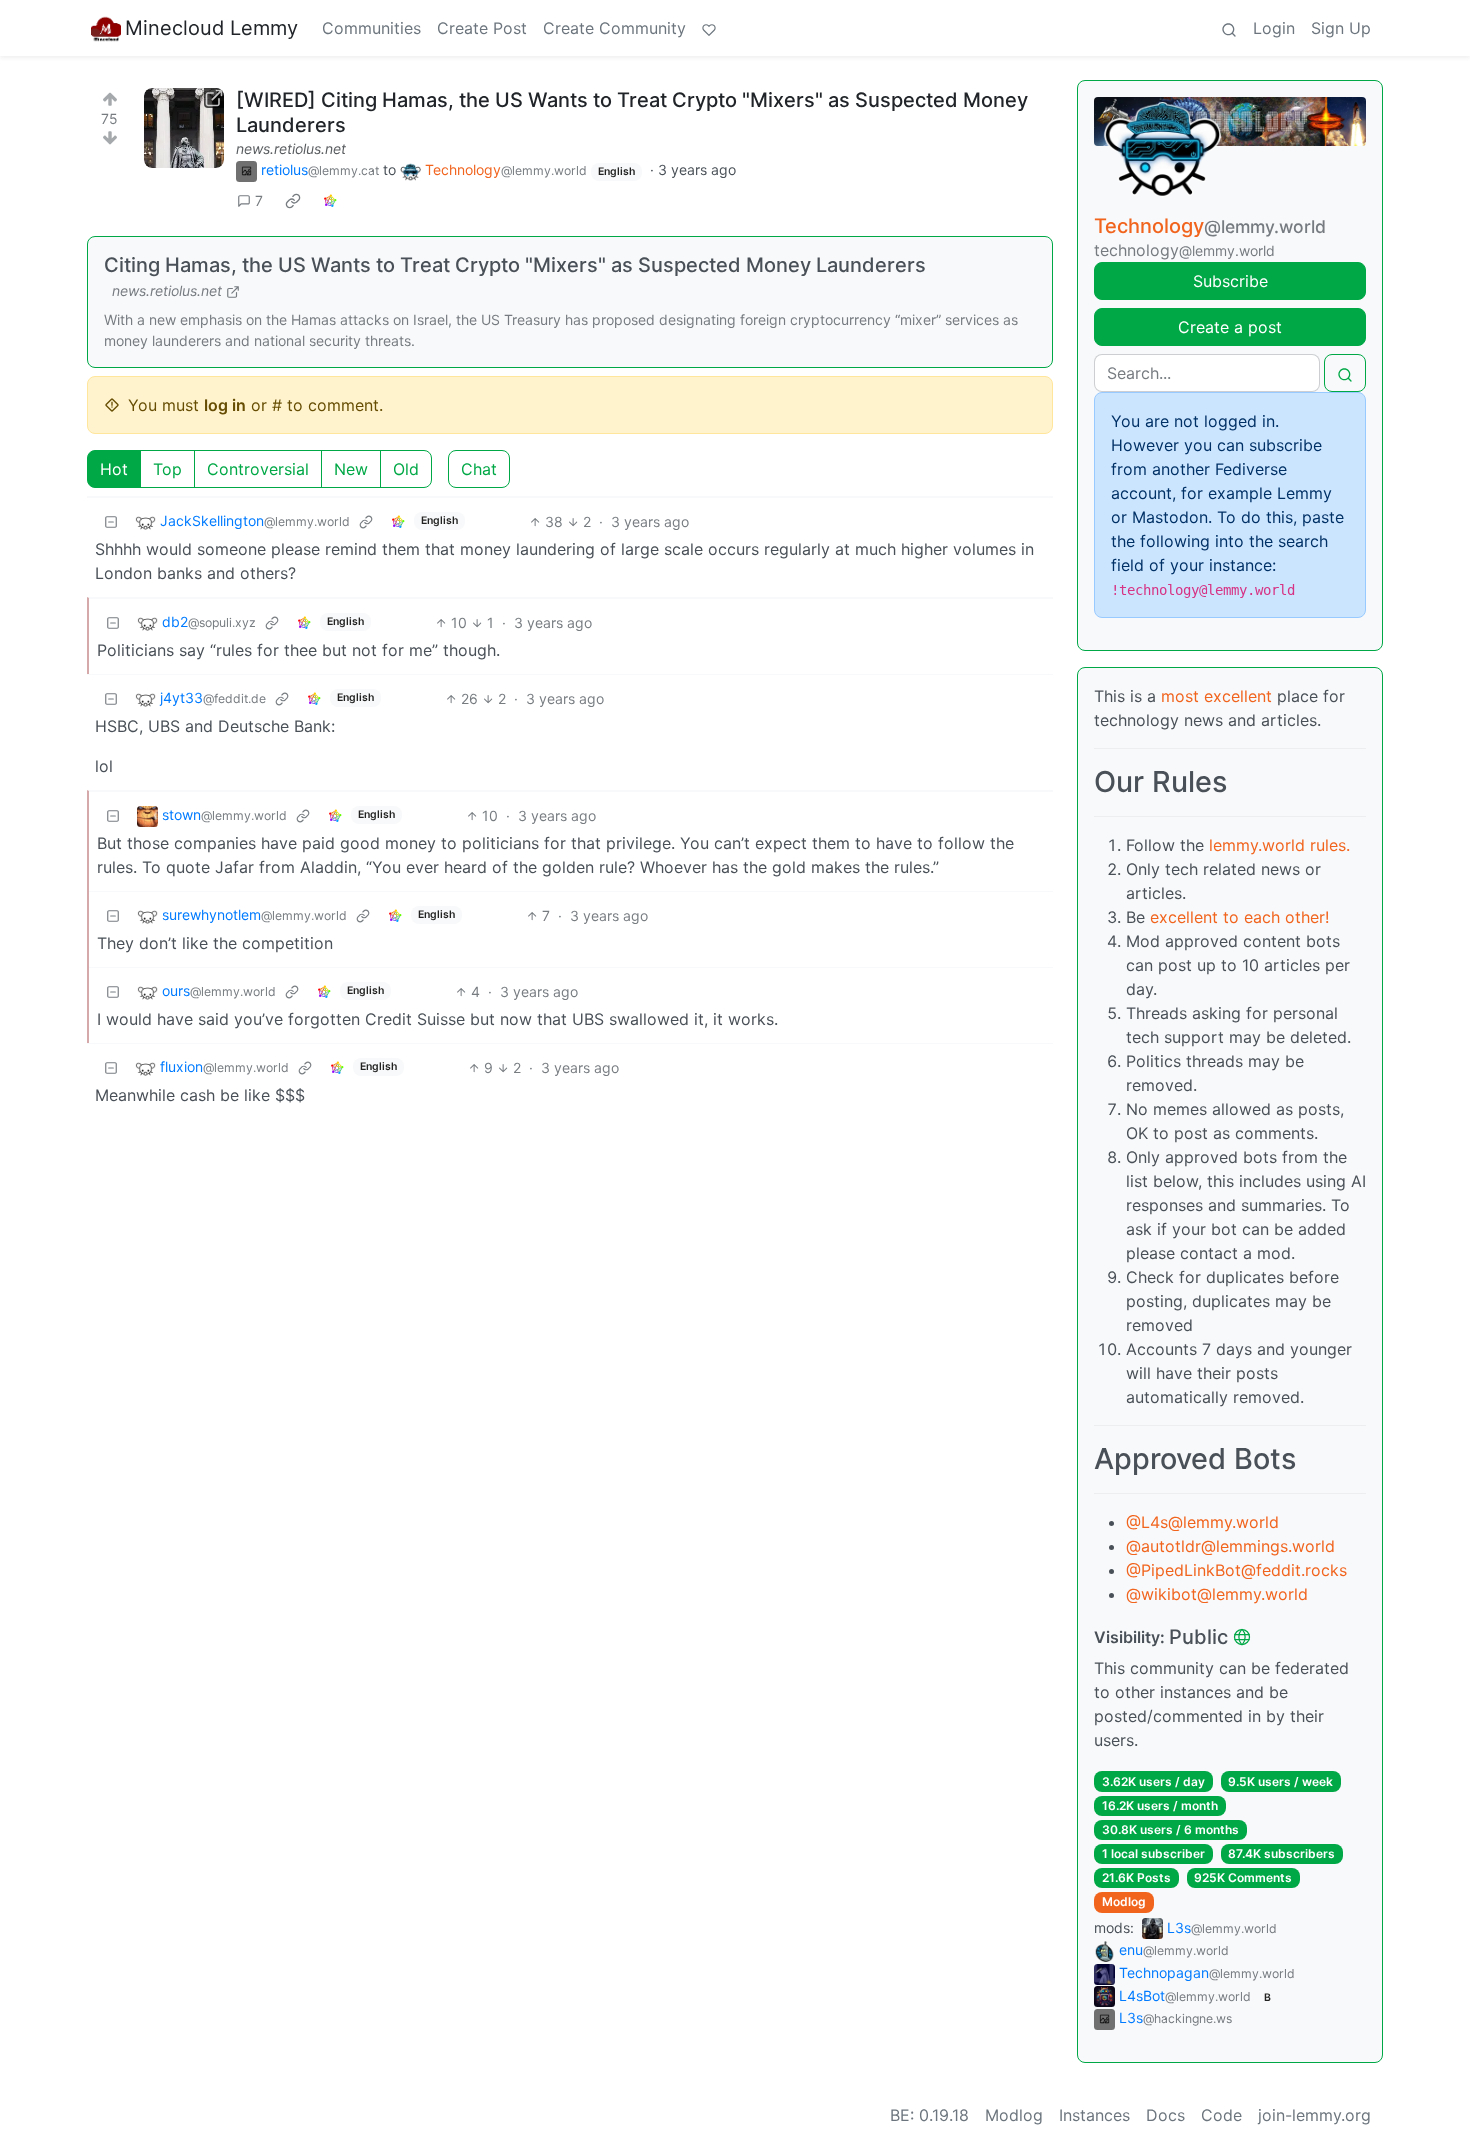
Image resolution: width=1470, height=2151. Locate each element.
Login (1274, 28)
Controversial (258, 469)
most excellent (1216, 696)
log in (225, 405)
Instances (1094, 2115)
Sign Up (1341, 28)
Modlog (1124, 1901)
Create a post (1230, 327)
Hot (114, 469)
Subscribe (1230, 281)
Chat (479, 469)
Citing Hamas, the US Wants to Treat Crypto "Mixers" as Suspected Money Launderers (515, 265)
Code (1221, 2115)
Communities (371, 28)
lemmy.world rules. (1279, 845)
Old (406, 469)
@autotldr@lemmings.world (1230, 1546)
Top (167, 469)
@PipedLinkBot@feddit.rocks (1236, 1570)
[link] (293, 201)
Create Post (482, 28)
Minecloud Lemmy (211, 28)
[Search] (1229, 28)
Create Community (614, 28)
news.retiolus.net (291, 148)
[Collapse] (111, 521)
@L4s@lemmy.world (1202, 1522)
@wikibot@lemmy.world (1217, 1594)
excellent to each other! (1239, 917)
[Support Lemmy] (709, 28)
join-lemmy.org (1314, 2115)
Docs (1165, 2115)
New (351, 469)
